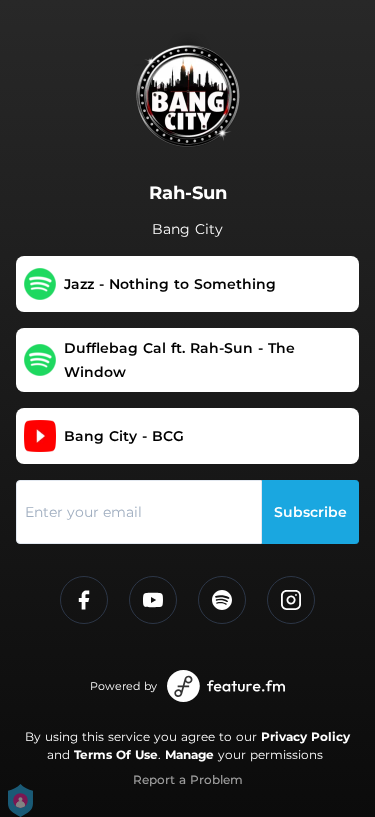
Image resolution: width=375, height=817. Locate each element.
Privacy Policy (305, 736)
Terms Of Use (116, 754)
